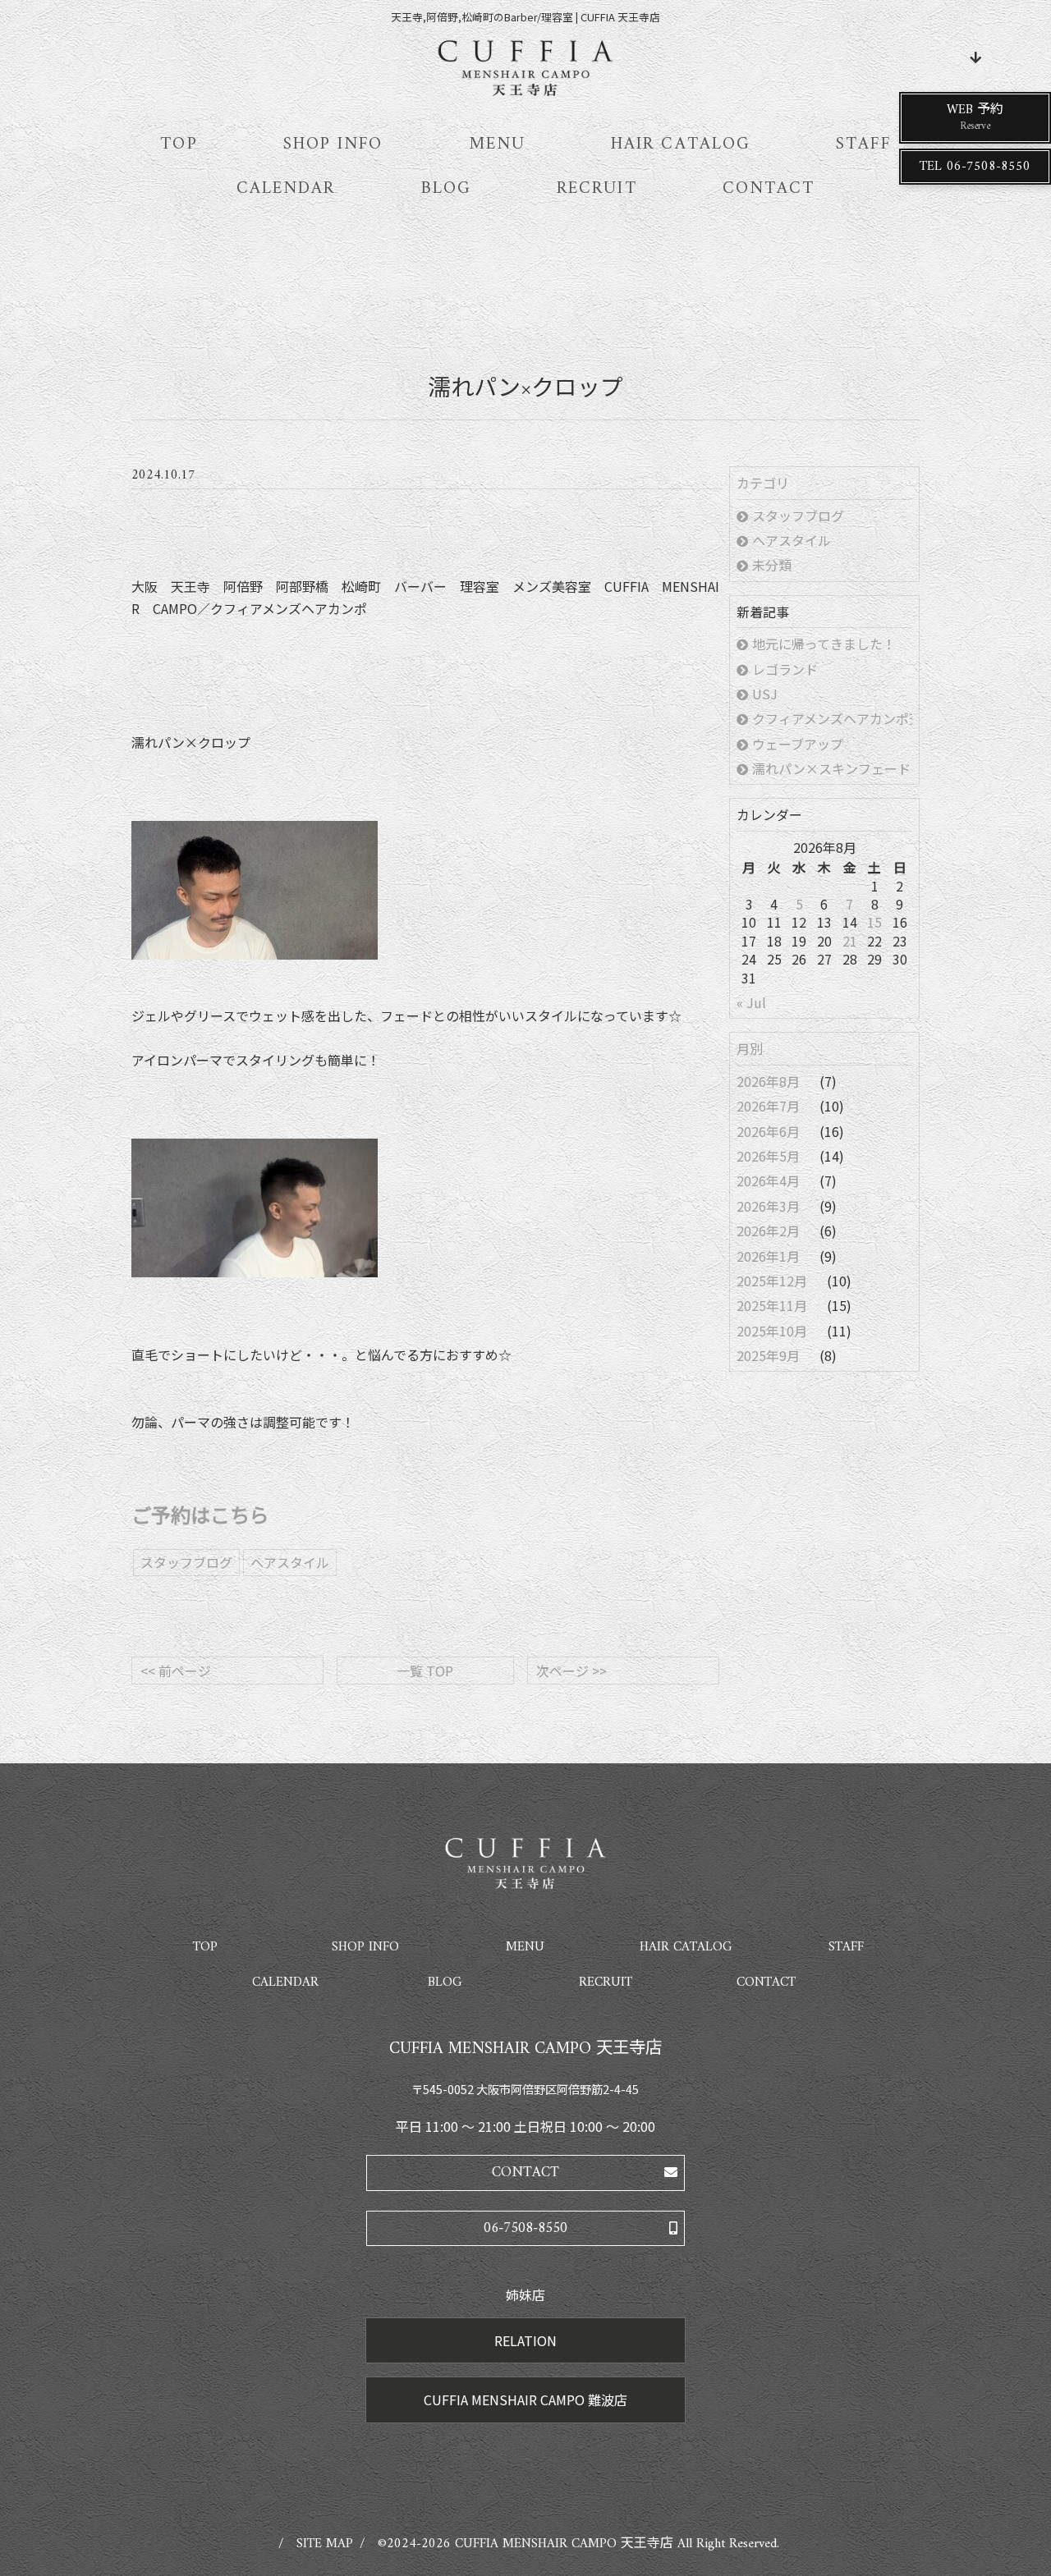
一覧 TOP (425, 1671)
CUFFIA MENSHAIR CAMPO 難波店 (525, 2400)
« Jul (751, 1002)
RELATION (525, 2340)
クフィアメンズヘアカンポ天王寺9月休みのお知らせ (832, 718)
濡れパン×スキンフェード (832, 768)
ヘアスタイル (792, 540)
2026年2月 (770, 1231)
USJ (765, 694)
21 (850, 941)
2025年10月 (773, 1331)
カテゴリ (763, 483)
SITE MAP (325, 2544)
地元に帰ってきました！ (824, 644)
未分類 (772, 565)
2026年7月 (770, 1106)
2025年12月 (773, 1281)
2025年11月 (773, 1305)
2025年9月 (770, 1355)
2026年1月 (770, 1256)
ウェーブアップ (798, 744)
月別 (750, 1048)
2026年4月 (770, 1180)
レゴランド (785, 669)
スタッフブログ (798, 516)
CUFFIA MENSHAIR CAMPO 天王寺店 (564, 2544)
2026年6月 (770, 1131)
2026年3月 (770, 1206)
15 (874, 922)
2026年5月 (770, 1156)
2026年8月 (770, 1081)
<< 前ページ (176, 1671)
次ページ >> (571, 1671)
